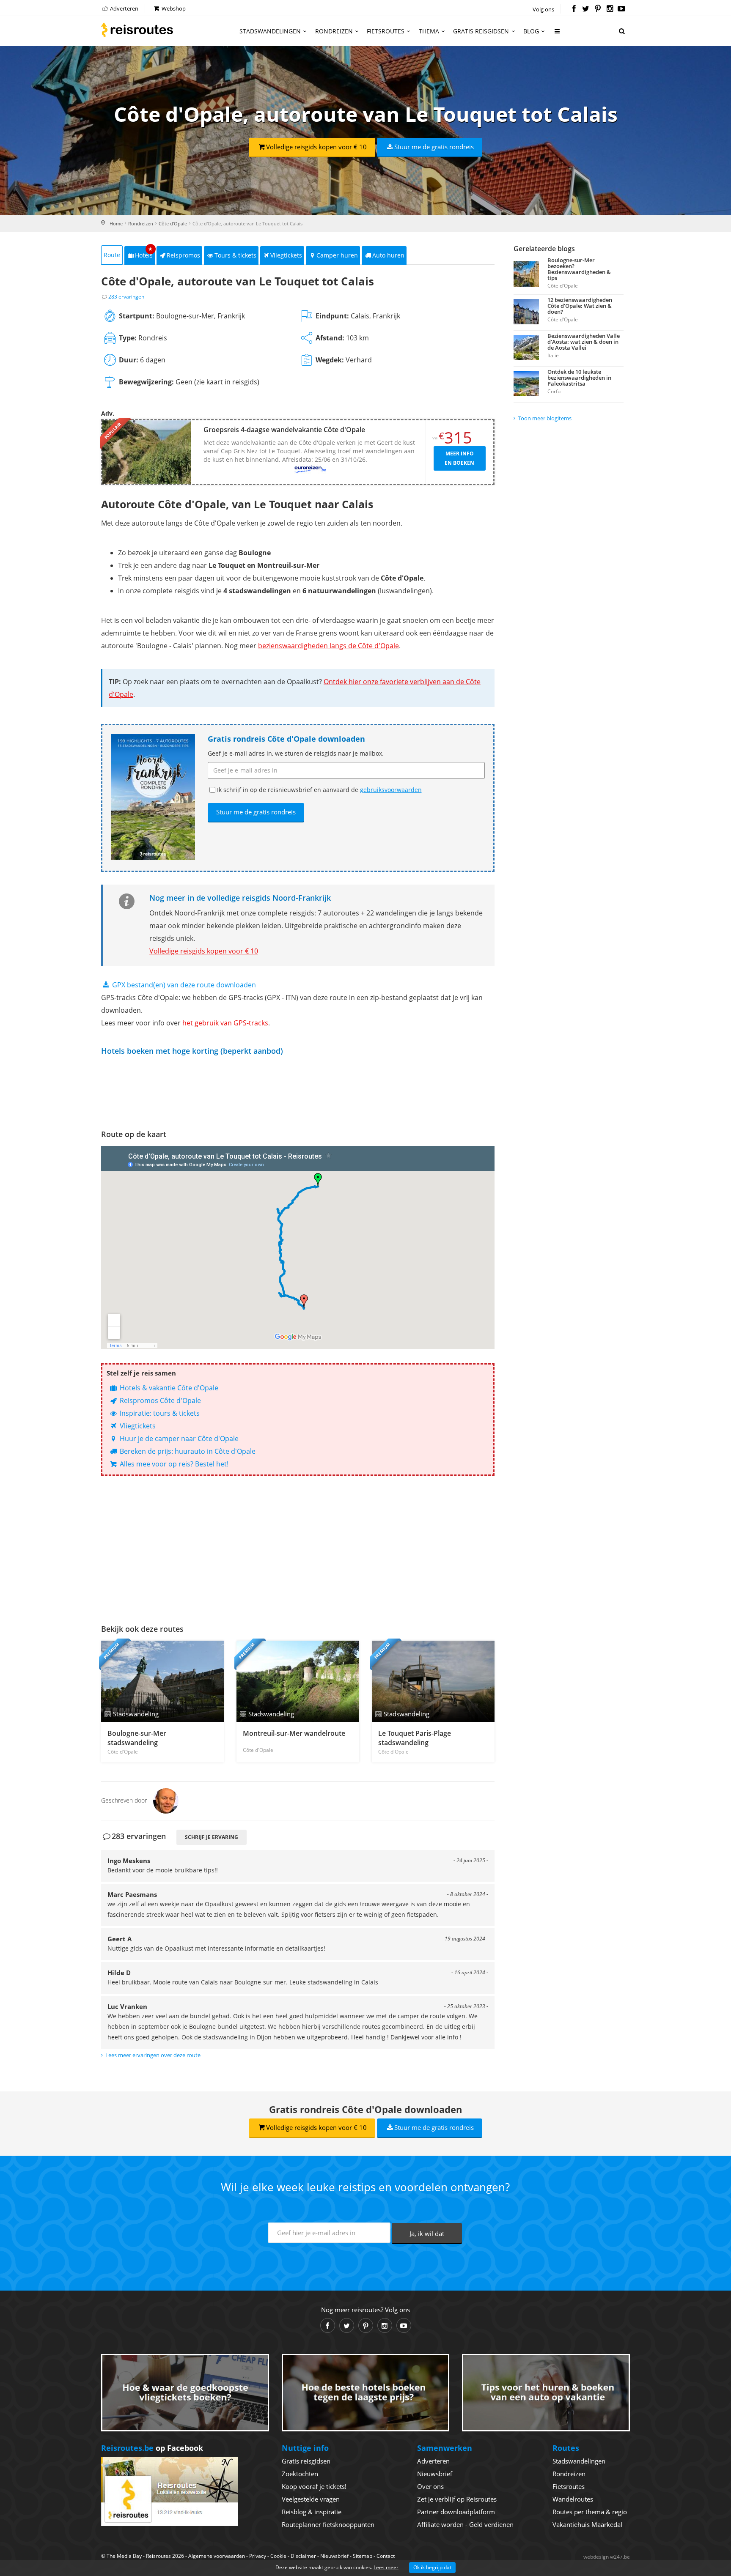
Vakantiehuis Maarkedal (587, 2524)
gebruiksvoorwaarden (391, 790)
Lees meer (386, 2567)
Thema (429, 31)
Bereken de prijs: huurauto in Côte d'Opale (187, 1451)
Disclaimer (303, 2556)
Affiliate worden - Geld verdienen (465, 2524)
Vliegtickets (286, 255)
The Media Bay (124, 2556)
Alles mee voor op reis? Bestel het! (173, 1464)
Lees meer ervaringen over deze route (153, 2055)
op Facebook (152, 2448)
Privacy (258, 2556)
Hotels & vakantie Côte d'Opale (168, 1388)
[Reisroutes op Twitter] (586, 9)
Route (112, 255)
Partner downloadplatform (456, 2512)
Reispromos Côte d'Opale (159, 1400)
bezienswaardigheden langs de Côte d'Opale (328, 646)
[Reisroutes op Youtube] (622, 9)
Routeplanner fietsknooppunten (328, 2524)
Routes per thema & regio (590, 2512)
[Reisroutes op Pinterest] (598, 9)
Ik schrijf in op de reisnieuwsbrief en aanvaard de (319, 790)
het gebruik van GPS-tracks (225, 1023)
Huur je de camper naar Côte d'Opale (178, 1439)
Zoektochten (300, 2474)
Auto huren (388, 255)
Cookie (278, 2556)
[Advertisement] (298, 1548)
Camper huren (337, 255)
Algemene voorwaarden (217, 2556)
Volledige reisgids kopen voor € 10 (316, 147)
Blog (531, 31)
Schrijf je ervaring (212, 1837)
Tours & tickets (235, 255)
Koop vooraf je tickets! (314, 2486)
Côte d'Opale (173, 223)
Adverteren (124, 8)
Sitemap (363, 2556)
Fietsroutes (386, 31)
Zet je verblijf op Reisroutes (457, 2499)
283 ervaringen (126, 297)
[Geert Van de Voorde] (166, 1800)
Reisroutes (137, 30)
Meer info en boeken (459, 458)
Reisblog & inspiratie (312, 2512)
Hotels (144, 253)
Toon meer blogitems (545, 418)
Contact (386, 2556)
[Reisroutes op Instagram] (610, 9)
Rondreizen (334, 31)
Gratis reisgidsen (481, 31)
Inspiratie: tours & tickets (159, 1413)
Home (116, 223)
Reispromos (183, 255)
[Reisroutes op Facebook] (574, 9)
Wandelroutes (573, 2499)
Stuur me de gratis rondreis (434, 147)
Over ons (430, 2486)
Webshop (173, 8)
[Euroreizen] (311, 469)
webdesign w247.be (607, 2557)
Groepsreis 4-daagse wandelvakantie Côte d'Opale (284, 430)
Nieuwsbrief (435, 2474)
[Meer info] (558, 34)
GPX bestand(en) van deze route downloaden (183, 985)
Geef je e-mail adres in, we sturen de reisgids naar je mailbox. (296, 753)
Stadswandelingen (270, 31)
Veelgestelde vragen (311, 2499)
